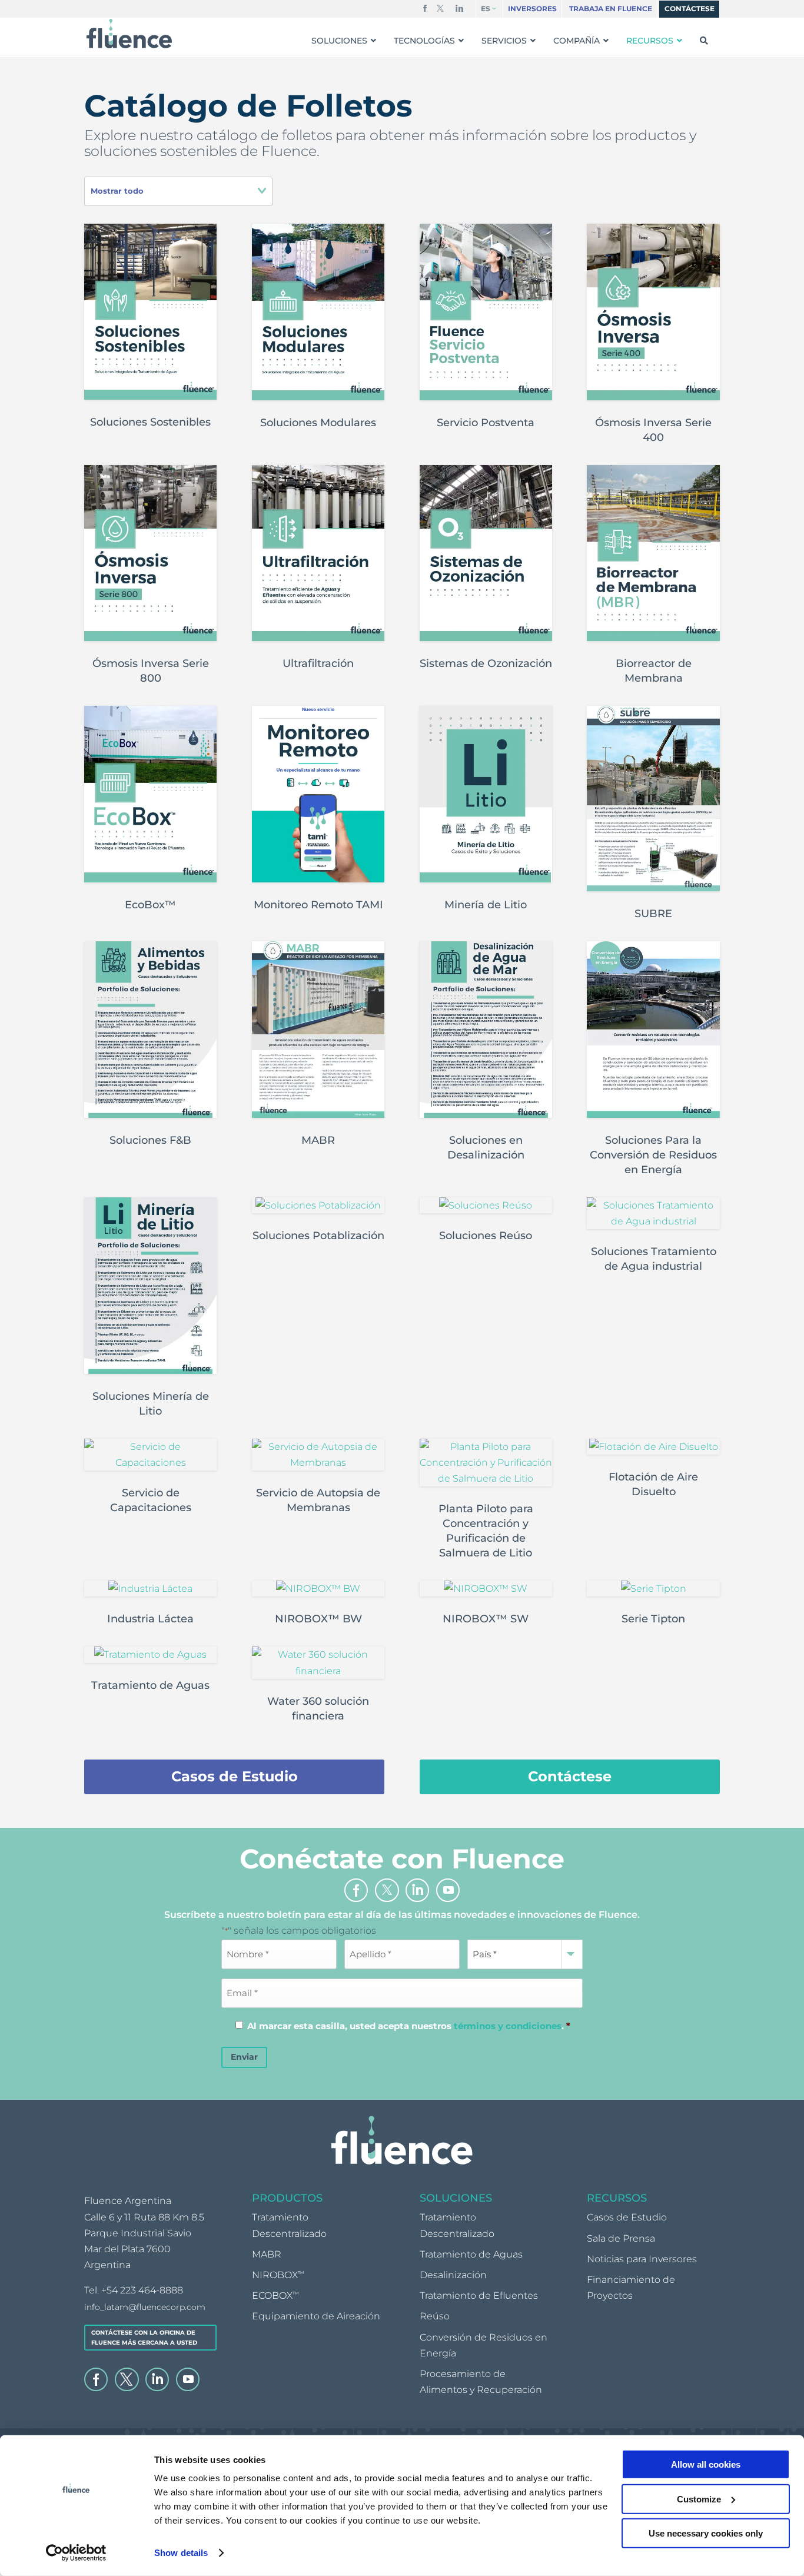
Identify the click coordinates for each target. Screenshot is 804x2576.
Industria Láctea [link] (150, 1619)
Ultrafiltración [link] (318, 663)
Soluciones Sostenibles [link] (150, 422)
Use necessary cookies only (706, 2533)
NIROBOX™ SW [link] (486, 1619)
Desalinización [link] (453, 2275)
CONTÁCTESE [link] (690, 9)
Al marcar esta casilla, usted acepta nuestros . (409, 2026)
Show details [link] (181, 2553)
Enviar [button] (244, 2057)
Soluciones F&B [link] (150, 1140)
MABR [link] (318, 1140)
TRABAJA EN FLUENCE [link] (611, 9)
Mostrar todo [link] (117, 191)
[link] (76, 2553)
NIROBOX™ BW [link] (318, 1619)
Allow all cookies (706, 2464)
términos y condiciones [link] (508, 2026)
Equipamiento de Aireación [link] (316, 2317)
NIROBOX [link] (278, 2275)
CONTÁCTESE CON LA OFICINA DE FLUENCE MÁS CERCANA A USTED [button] (144, 2338)
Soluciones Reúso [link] (486, 1236)
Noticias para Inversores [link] (642, 2259)
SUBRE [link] (653, 914)
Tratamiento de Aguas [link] (150, 1685)
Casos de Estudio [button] (235, 1776)
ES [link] (486, 9)
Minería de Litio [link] (486, 905)
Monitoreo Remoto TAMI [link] (318, 905)
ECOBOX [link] (275, 2296)
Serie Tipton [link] (653, 1619)
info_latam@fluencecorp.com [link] (145, 2307)
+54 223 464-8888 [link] (142, 2291)
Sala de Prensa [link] (621, 2238)
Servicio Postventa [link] (486, 423)
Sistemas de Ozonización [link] (486, 663)
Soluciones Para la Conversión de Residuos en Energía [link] (653, 1155)
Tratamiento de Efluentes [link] (479, 2296)
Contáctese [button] (570, 1776)
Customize (699, 2499)
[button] (425, 11)
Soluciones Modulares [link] (318, 423)
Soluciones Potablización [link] (318, 1236)
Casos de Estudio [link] (627, 2218)
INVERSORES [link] (532, 9)
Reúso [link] (435, 2317)
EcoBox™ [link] (150, 905)
